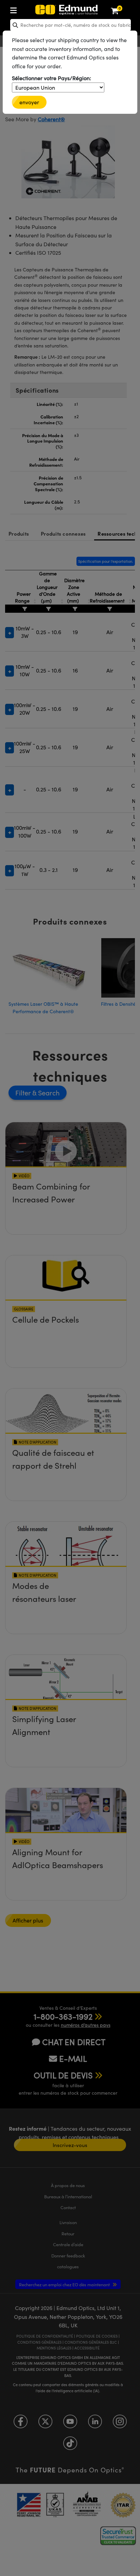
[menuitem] (36, 9)
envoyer (29, 102)
